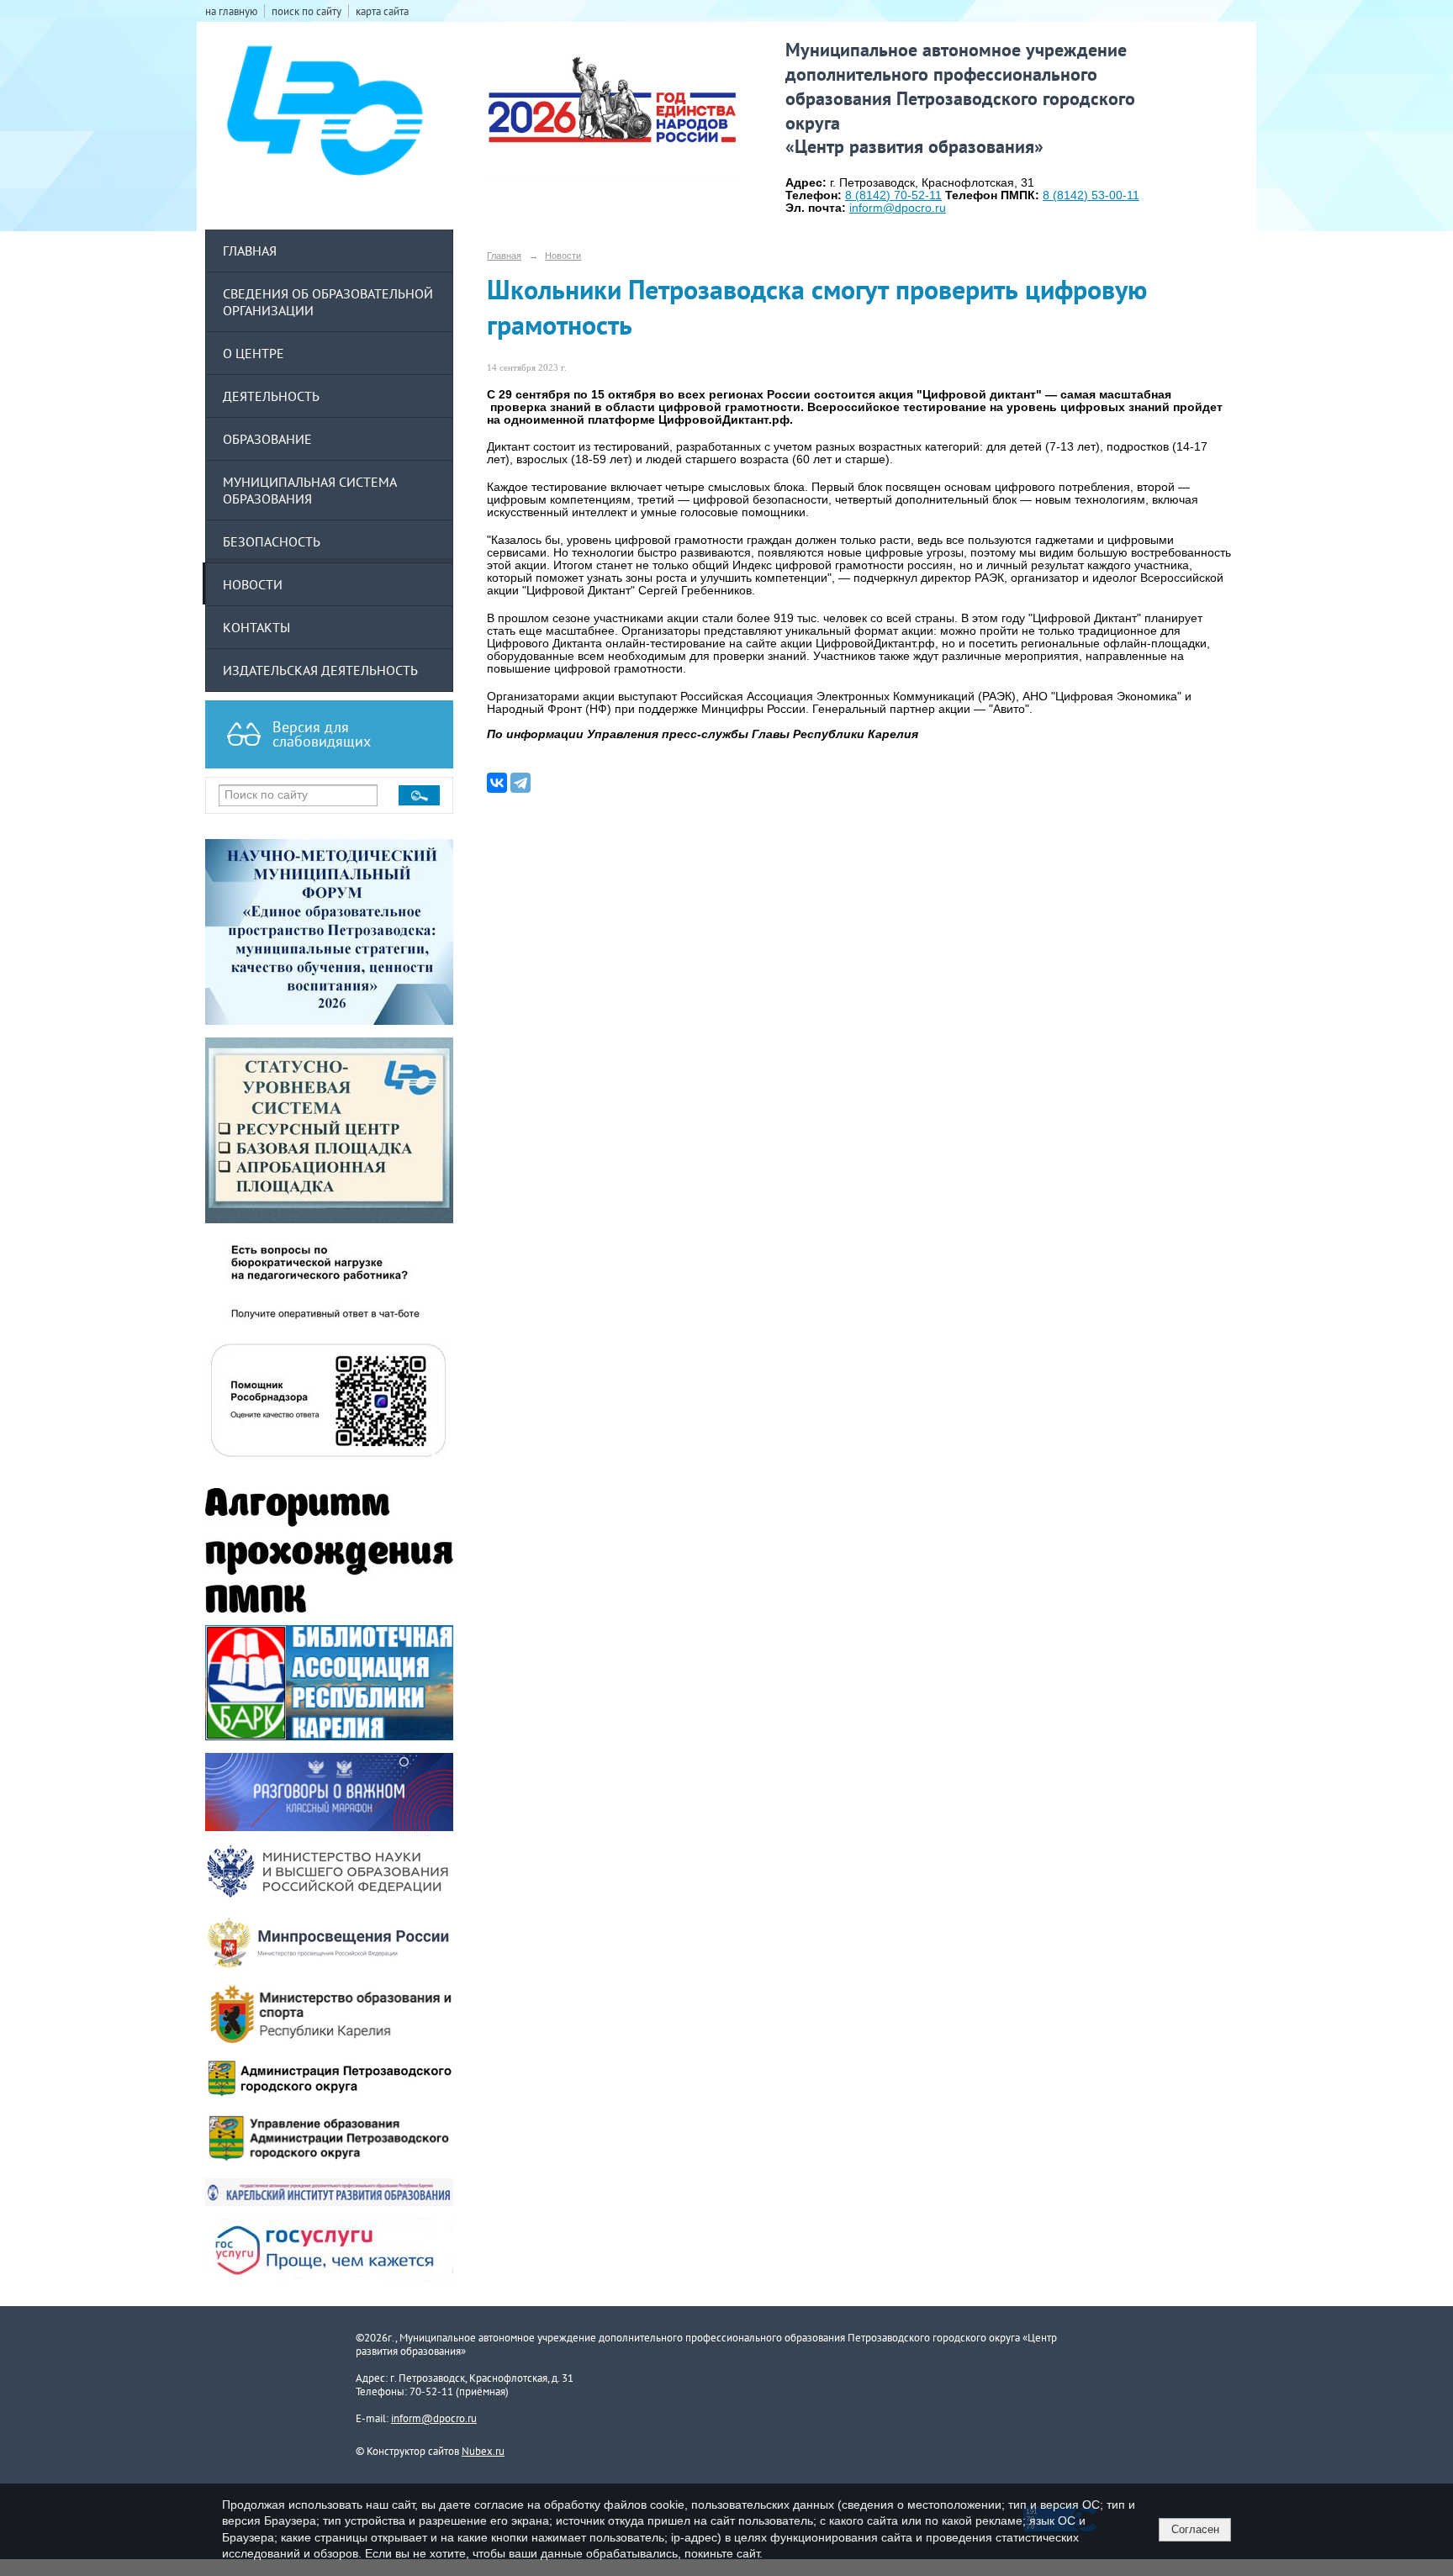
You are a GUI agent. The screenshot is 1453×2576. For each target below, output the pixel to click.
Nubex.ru (483, 2451)
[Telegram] (520, 783)
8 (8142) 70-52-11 (893, 195)
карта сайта (382, 11)
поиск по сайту (306, 11)
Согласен (1195, 2529)
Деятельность (271, 396)
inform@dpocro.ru (434, 2418)
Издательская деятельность (320, 670)
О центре (254, 353)
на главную (231, 11)
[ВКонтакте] (497, 783)
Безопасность (272, 541)
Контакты (256, 627)
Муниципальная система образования (310, 490)
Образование (267, 439)
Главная (250, 251)
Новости (253, 584)
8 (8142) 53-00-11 (1091, 195)
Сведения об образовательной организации (328, 302)
